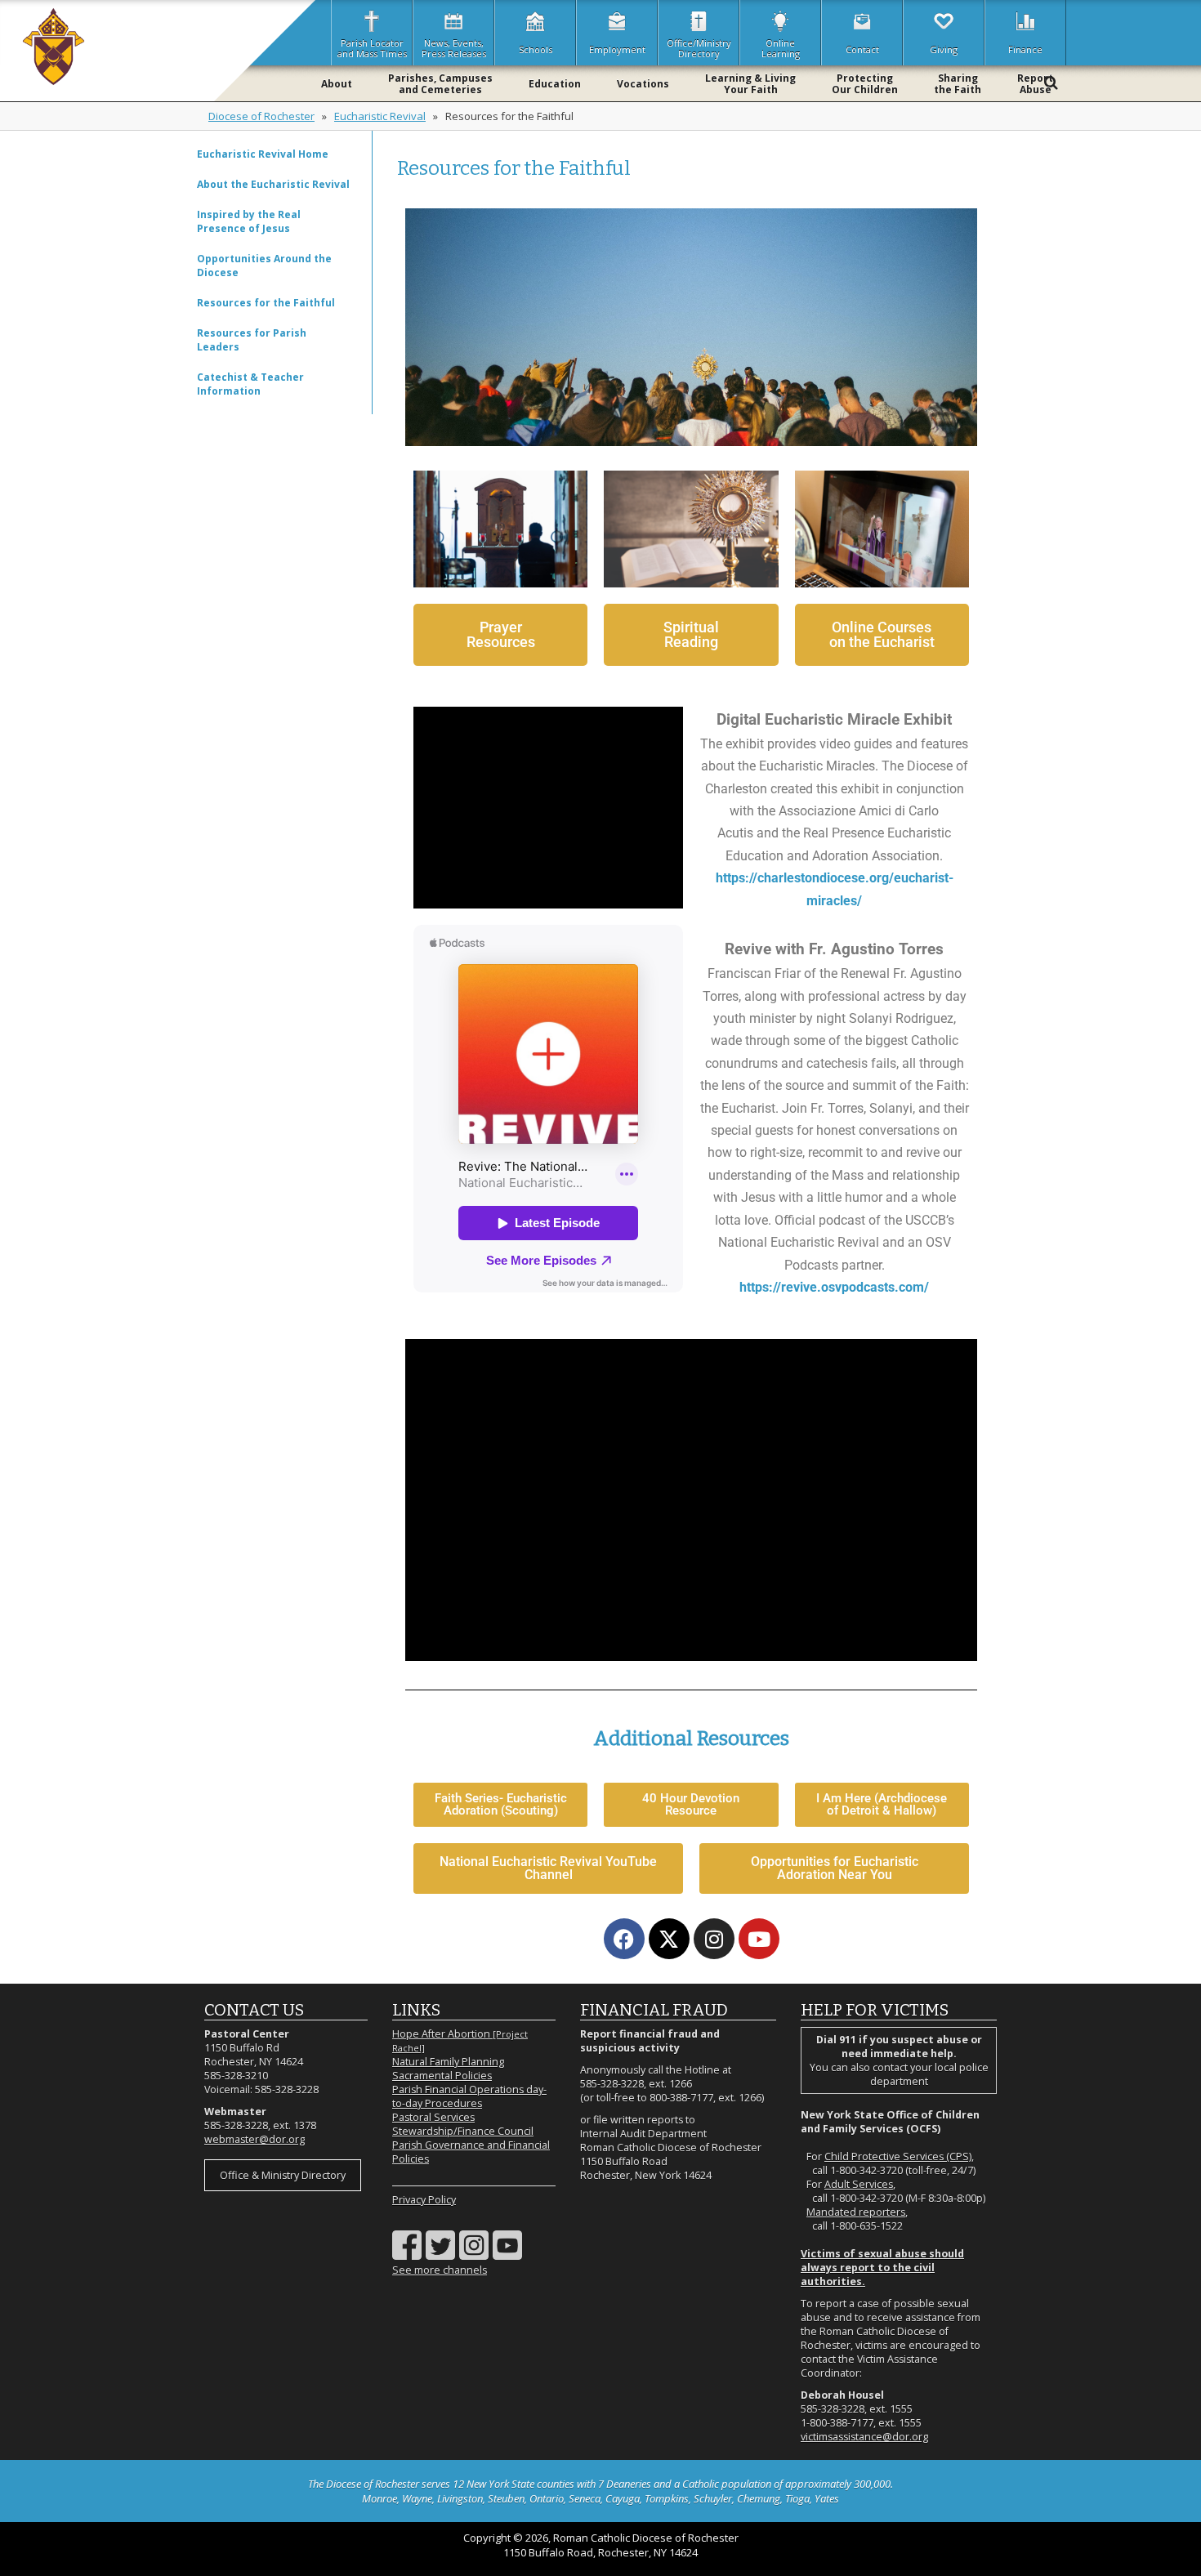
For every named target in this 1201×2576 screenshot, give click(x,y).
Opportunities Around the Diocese (264, 266)
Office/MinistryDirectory (699, 48)
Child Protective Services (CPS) (898, 2156)
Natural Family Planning (448, 2062)
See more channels (440, 2270)
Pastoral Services (433, 2117)
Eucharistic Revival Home (263, 154)
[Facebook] (624, 1939)
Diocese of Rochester (261, 116)
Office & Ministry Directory (283, 2175)
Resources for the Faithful (266, 303)
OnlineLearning (781, 48)
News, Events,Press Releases (454, 48)
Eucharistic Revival (380, 116)
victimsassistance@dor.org (864, 2437)
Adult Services (859, 2184)
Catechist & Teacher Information (250, 384)
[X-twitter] (669, 1939)
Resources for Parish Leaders (252, 340)
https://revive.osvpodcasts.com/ (834, 1287)
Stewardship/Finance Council (463, 2131)
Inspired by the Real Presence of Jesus (249, 221)
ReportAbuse (1035, 84)
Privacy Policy (424, 2200)
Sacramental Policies (442, 2076)
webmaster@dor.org (254, 2139)
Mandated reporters (856, 2212)
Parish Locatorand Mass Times (372, 48)
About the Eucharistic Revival (273, 184)
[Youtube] (759, 1939)
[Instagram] (714, 1939)
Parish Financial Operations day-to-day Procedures (469, 2096)
